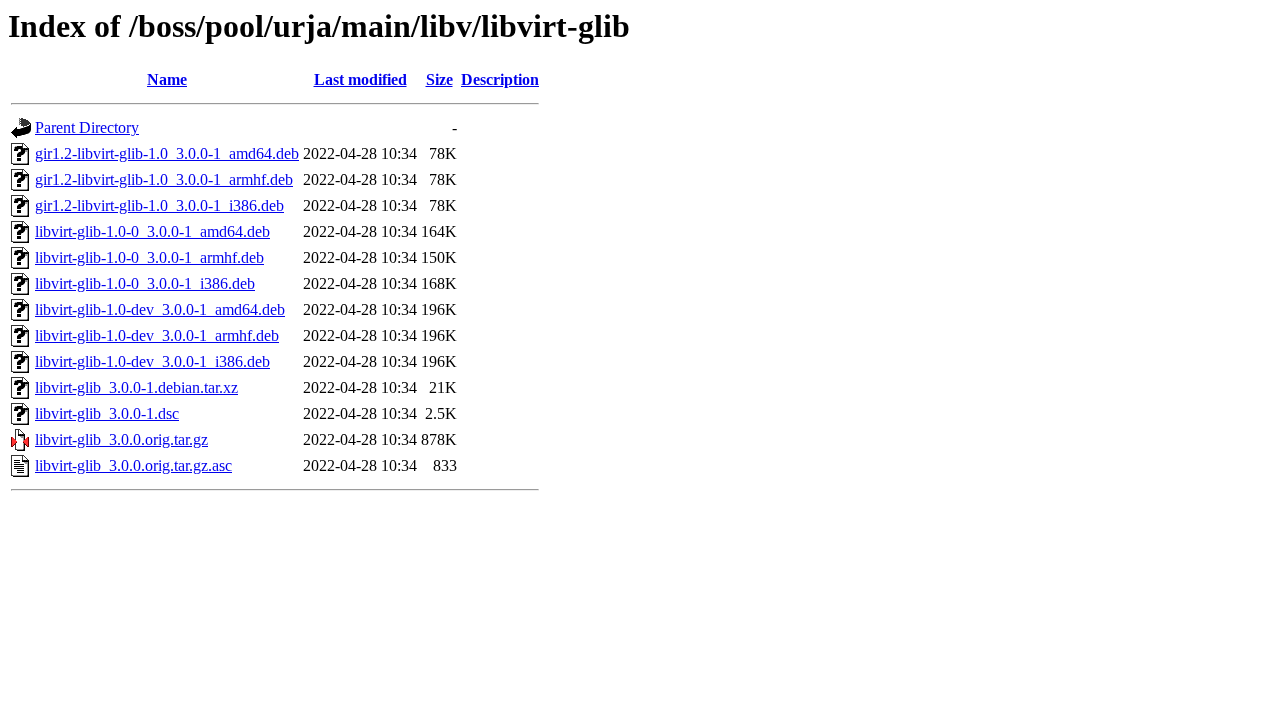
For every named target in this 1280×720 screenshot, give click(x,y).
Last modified (360, 79)
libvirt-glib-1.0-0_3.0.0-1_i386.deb (145, 283)
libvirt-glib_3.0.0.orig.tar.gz (121, 439)
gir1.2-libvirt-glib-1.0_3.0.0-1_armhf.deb (164, 179)
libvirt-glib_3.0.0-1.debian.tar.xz (136, 387)
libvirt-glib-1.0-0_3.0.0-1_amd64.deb (152, 231)
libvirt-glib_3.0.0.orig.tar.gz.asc (133, 465)
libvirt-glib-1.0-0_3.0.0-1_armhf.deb (149, 257)
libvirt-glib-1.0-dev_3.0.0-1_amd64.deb (160, 309)
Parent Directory (87, 127)
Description (500, 79)
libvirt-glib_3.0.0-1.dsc (107, 413)
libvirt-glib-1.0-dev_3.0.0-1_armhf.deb (157, 335)
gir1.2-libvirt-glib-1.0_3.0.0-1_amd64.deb (167, 153)
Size (439, 79)
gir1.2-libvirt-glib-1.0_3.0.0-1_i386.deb (159, 205)
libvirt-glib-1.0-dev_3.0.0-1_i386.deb (152, 361)
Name (167, 79)
